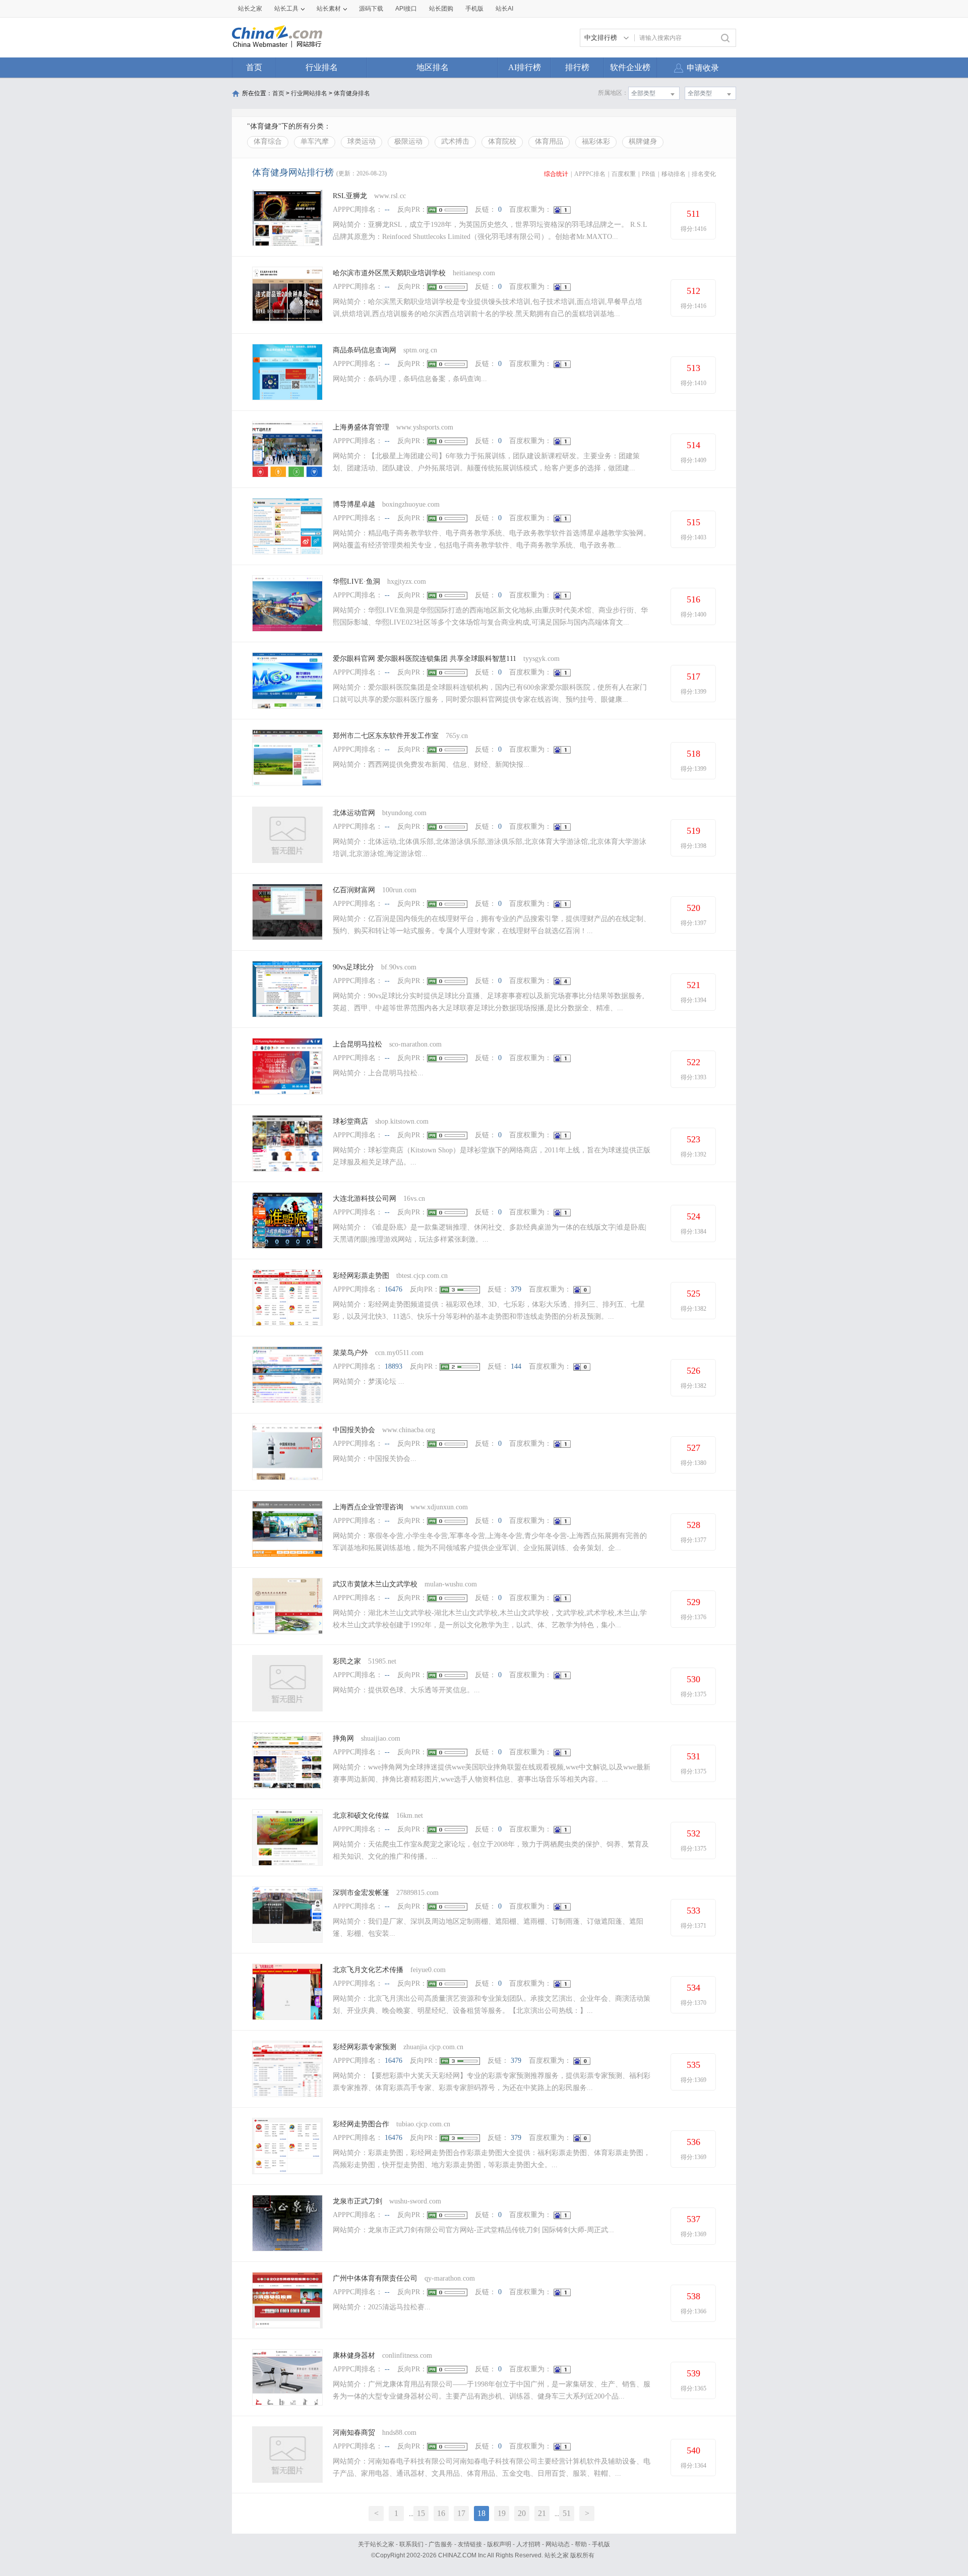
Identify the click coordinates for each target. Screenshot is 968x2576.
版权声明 (499, 2544)
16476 (394, 1289)
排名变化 (704, 174)
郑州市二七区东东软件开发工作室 (386, 736)
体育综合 (268, 141)
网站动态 (558, 2544)
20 (522, 2513)
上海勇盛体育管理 (361, 427)
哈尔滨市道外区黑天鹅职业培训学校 (389, 273)
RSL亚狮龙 (350, 196)
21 (542, 2513)
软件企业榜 (630, 67)
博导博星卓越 (354, 504)
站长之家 (250, 9)
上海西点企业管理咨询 (368, 1507)
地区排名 (433, 67)
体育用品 (549, 141)
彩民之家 (347, 1661)
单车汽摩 (315, 141)
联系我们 (411, 2544)
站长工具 (286, 9)
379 (516, 1289)
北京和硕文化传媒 (361, 1816)
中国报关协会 (354, 1430)
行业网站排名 (309, 93)
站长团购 (441, 9)
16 (441, 2513)
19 (502, 2513)
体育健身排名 (352, 93)
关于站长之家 (376, 2544)
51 (567, 2513)
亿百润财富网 (354, 890)
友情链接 (470, 2544)
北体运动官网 (354, 813)
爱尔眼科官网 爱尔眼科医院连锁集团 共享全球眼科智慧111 (425, 659)
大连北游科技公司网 (365, 1199)
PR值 (649, 174)
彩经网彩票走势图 (361, 1276)
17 (461, 2513)
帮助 (581, 2544)
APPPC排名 (590, 174)
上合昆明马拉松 (357, 1044)
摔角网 (343, 1738)
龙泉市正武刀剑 (357, 2201)
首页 (254, 67)
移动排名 (674, 174)
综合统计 (556, 174)
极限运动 (408, 141)
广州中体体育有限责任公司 (375, 2278)
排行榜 (577, 67)
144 (516, 1366)
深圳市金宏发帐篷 (361, 1893)
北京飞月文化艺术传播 (368, 1970)
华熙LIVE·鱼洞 (356, 581)
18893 (394, 1366)
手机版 (601, 2544)
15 (421, 2513)
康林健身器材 (354, 2355)
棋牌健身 (643, 141)
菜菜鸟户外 (350, 1353)
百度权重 (624, 174)
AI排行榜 (525, 67)
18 (481, 2513)
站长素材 (329, 9)
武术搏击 (455, 141)
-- (387, 209)
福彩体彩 (596, 141)
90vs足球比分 (353, 967)
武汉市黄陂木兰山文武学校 (375, 1584)
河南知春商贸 (354, 2433)
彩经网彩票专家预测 (365, 2047)
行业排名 (322, 67)
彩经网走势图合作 (361, 2124)
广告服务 (441, 2544)
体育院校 (502, 141)
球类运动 (361, 141)
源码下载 (371, 9)
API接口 (406, 9)
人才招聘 (528, 2544)
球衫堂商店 (350, 1121)
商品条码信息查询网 (365, 350)
